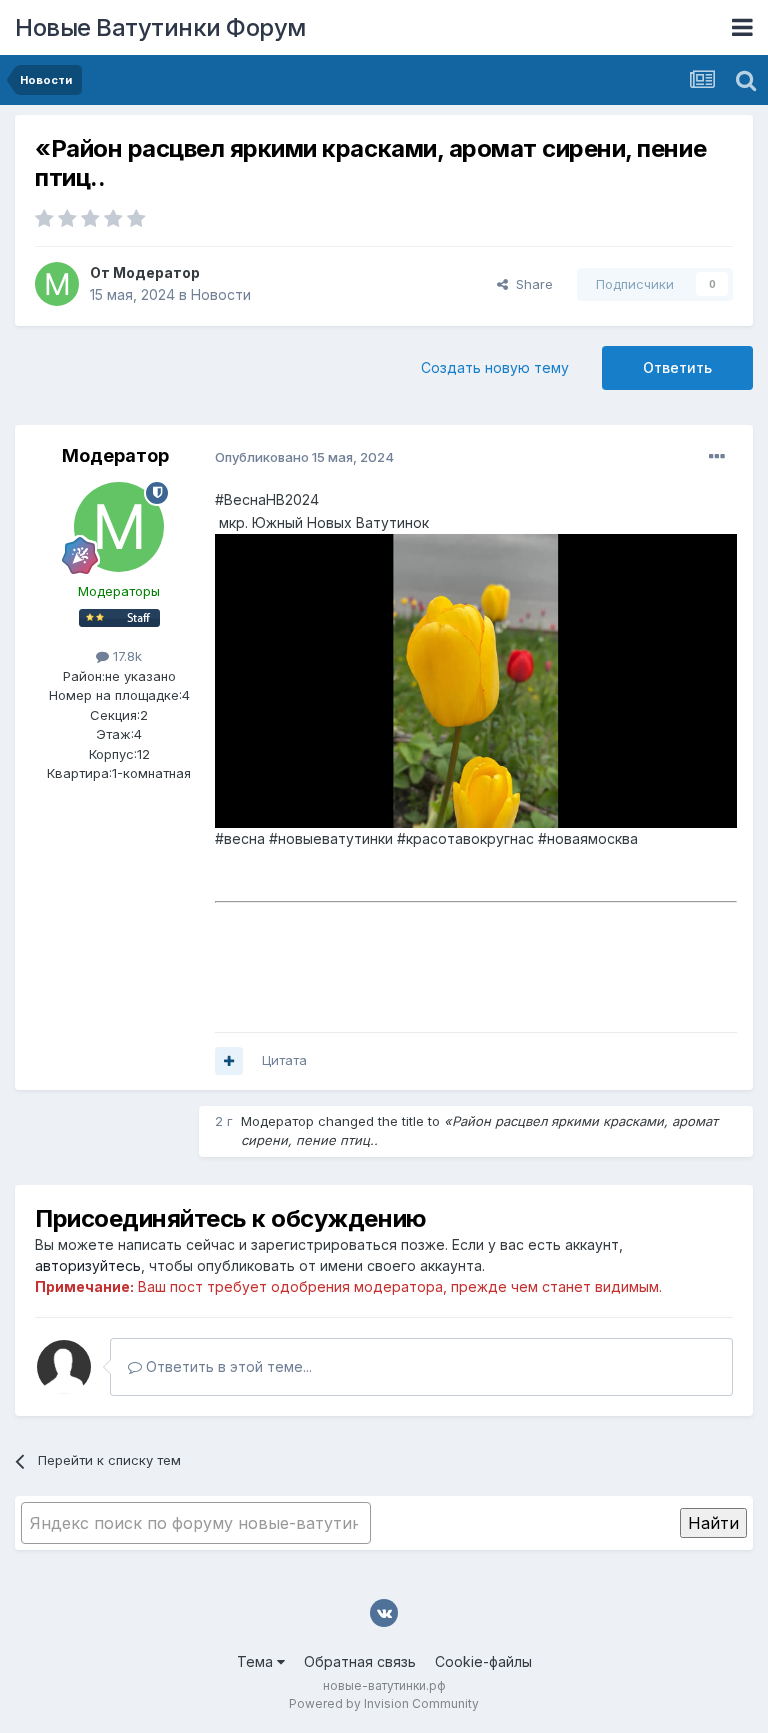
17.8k (125, 656)
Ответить (677, 367)
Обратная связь (360, 1661)
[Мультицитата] (229, 1061)
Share (530, 284)
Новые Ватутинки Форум (160, 27)
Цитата (284, 1060)
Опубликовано (304, 457)
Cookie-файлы (483, 1661)
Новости (221, 294)
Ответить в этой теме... (227, 1366)
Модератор (156, 272)
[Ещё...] (717, 457)
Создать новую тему (495, 367)
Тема (257, 1661)
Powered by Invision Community (384, 1703)
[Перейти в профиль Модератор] (57, 284)
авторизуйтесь (88, 1265)
